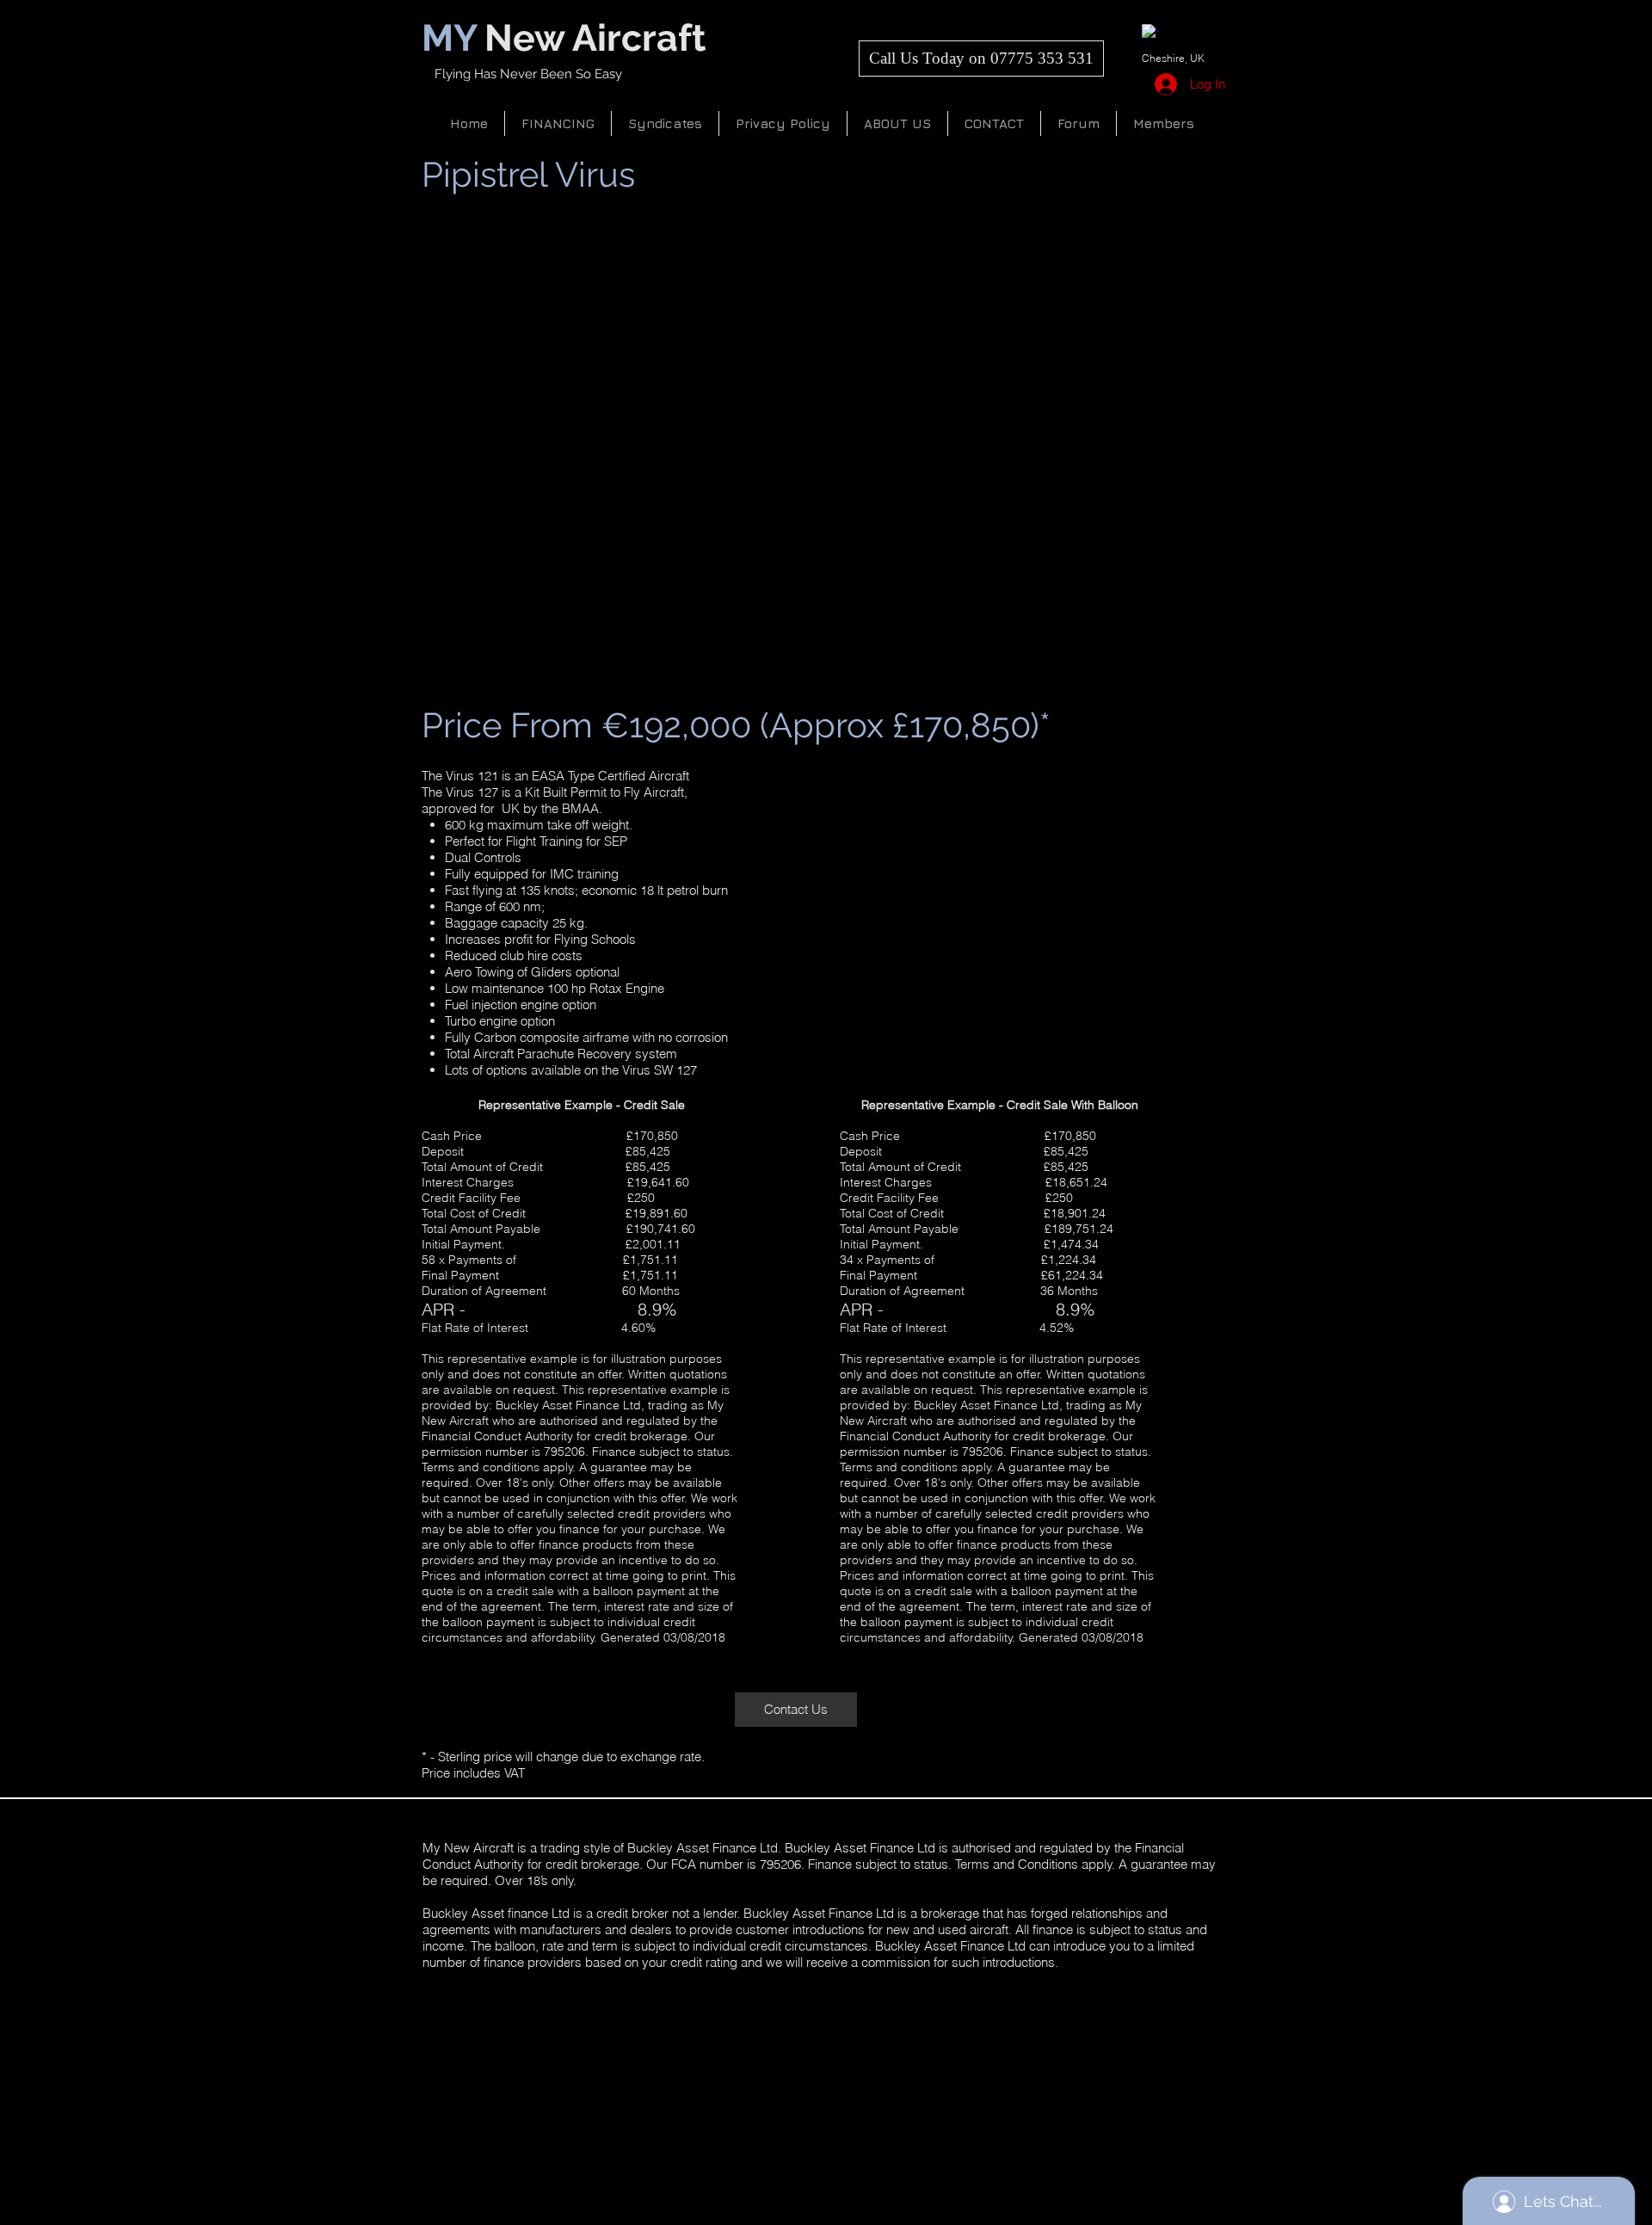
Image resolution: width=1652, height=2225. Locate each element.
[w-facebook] (1150, 32)
